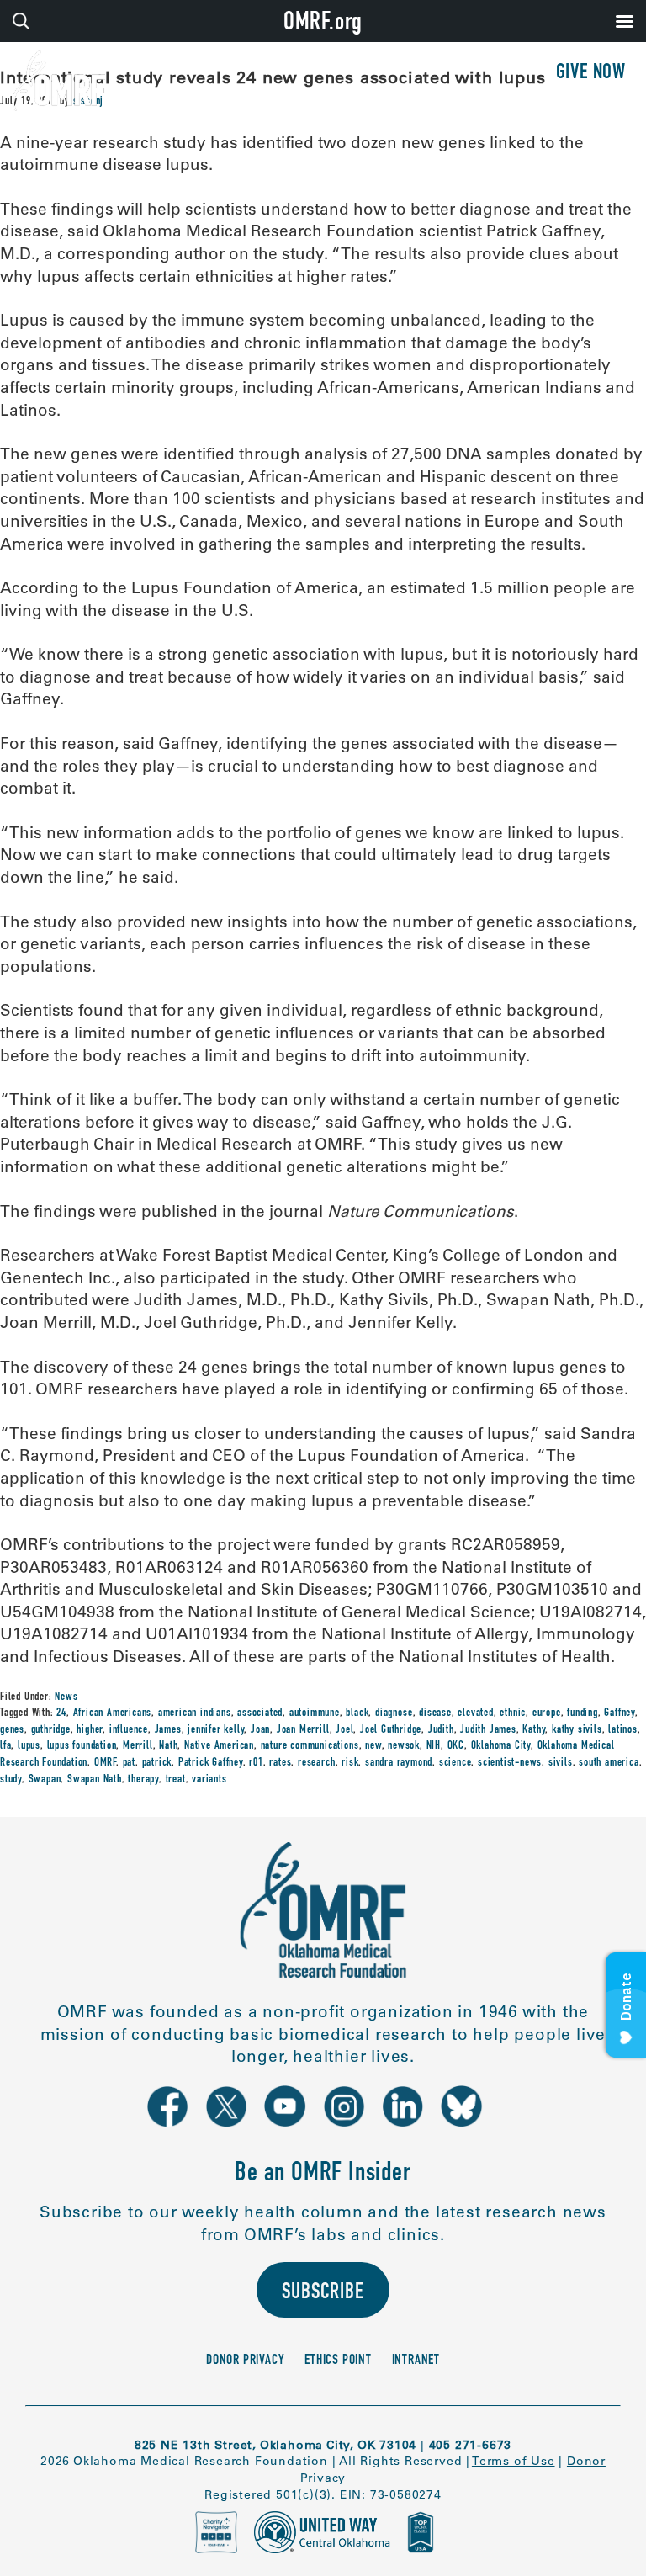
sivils (561, 1763)
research (316, 1763)
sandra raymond (399, 1763)
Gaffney (620, 1713)
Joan (260, 1730)
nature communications (310, 1746)
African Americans (113, 1713)
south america (609, 1763)
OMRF (105, 1763)
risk (350, 1763)
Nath (168, 1746)
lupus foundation (82, 1746)
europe (547, 1713)
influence (129, 1730)
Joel (344, 1730)
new (373, 1746)
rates (280, 1763)
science (455, 1763)
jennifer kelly (216, 1730)
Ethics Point (338, 2361)
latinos (623, 1730)
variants (209, 1780)
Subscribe (323, 2294)
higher (90, 1730)
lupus (29, 1746)
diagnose (394, 1713)
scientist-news (510, 1763)
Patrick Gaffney (211, 1763)
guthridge (51, 1730)
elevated (475, 1713)
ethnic (513, 1713)
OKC (456, 1746)
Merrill (138, 1746)
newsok (404, 1746)
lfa (5, 1746)
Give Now (591, 74)
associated (260, 1713)
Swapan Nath (95, 1780)
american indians (195, 1713)
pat (129, 1763)
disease (435, 1713)
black (357, 1713)
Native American (219, 1746)
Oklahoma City (501, 1746)
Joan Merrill (303, 1730)
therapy (143, 1780)
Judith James (488, 1730)
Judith (441, 1730)
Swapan (45, 1780)
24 (61, 1713)
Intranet (416, 2361)
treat (176, 1780)
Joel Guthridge (391, 1730)
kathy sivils (577, 1730)
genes (12, 1730)
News (66, 1697)
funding (582, 1713)
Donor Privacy (245, 2361)
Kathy (534, 1730)
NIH (434, 1746)
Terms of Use (514, 2461)
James (168, 1730)
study (11, 1780)
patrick (157, 1763)
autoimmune (315, 1713)
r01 (256, 1763)
